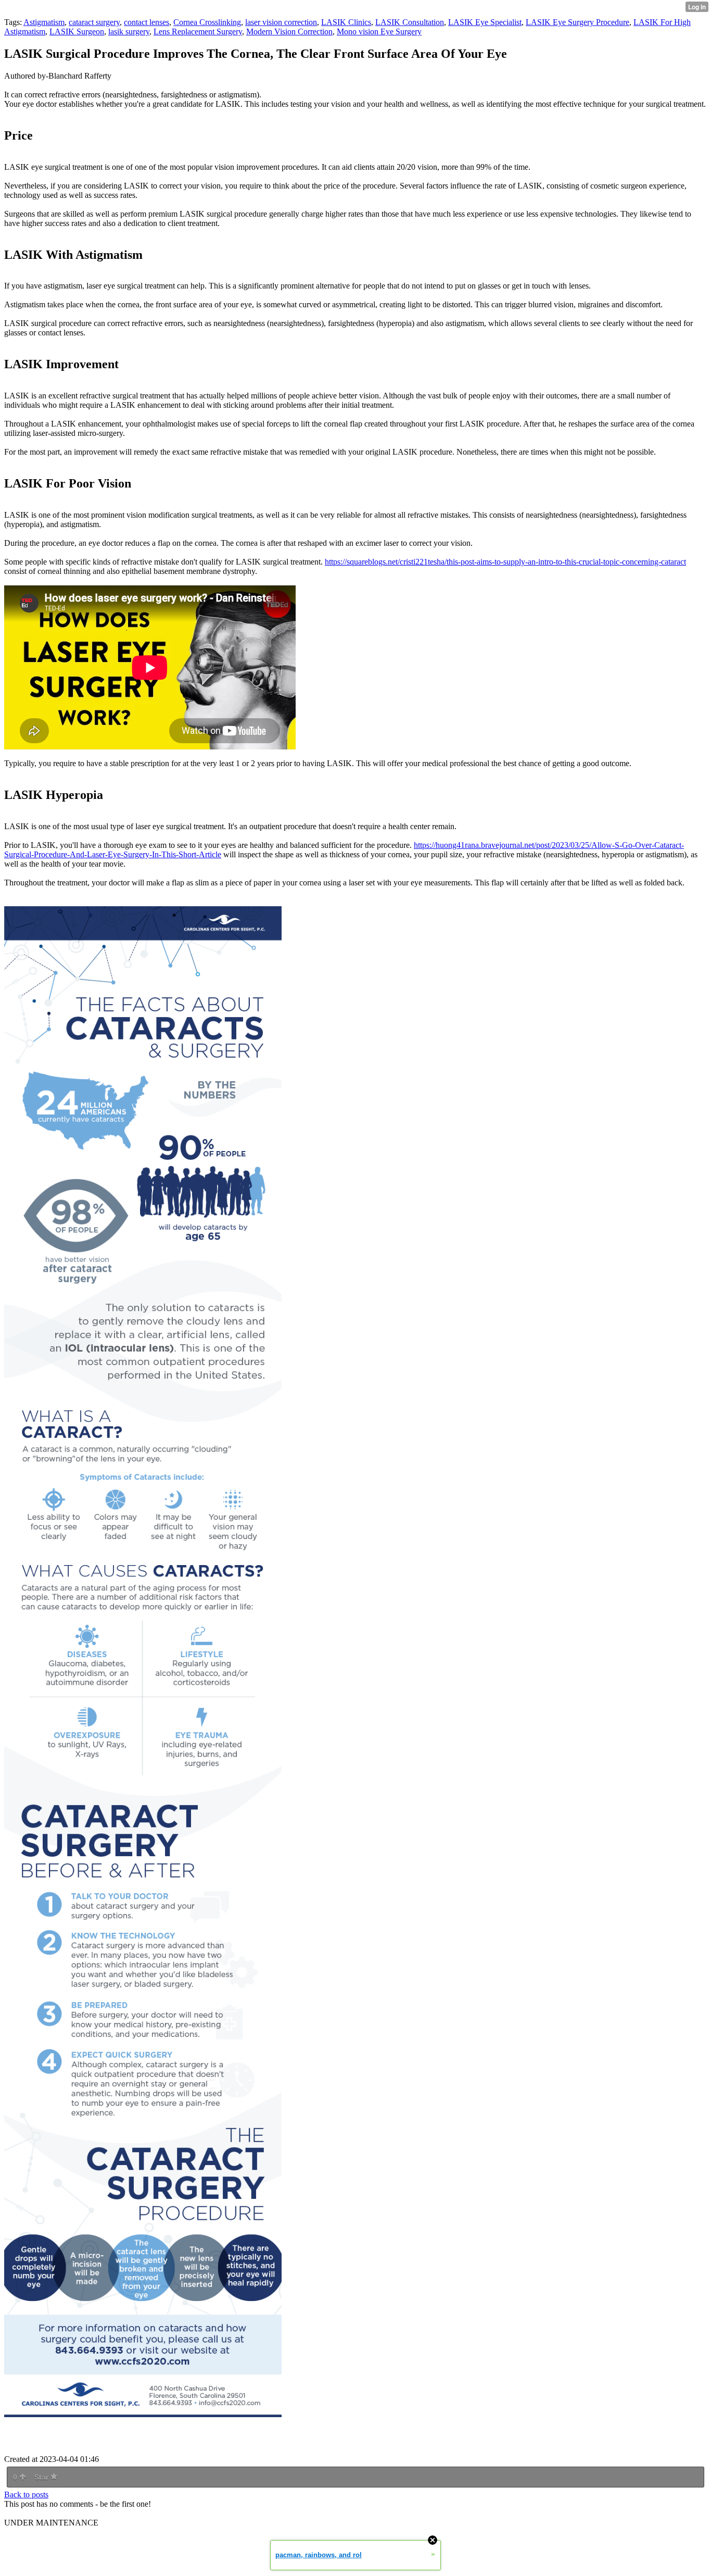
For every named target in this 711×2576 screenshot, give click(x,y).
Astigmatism (44, 22)
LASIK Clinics (346, 22)
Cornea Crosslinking (207, 22)
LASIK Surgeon (77, 32)
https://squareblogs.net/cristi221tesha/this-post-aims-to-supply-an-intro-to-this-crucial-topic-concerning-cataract (505, 562)
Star (42, 2477)
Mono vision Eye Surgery (379, 32)
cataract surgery (94, 22)
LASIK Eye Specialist (485, 22)
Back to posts (26, 2494)
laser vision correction (281, 22)
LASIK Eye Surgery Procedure (577, 22)
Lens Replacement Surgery (198, 32)
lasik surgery (129, 32)
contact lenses (147, 22)
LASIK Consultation (410, 22)
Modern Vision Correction (289, 32)
